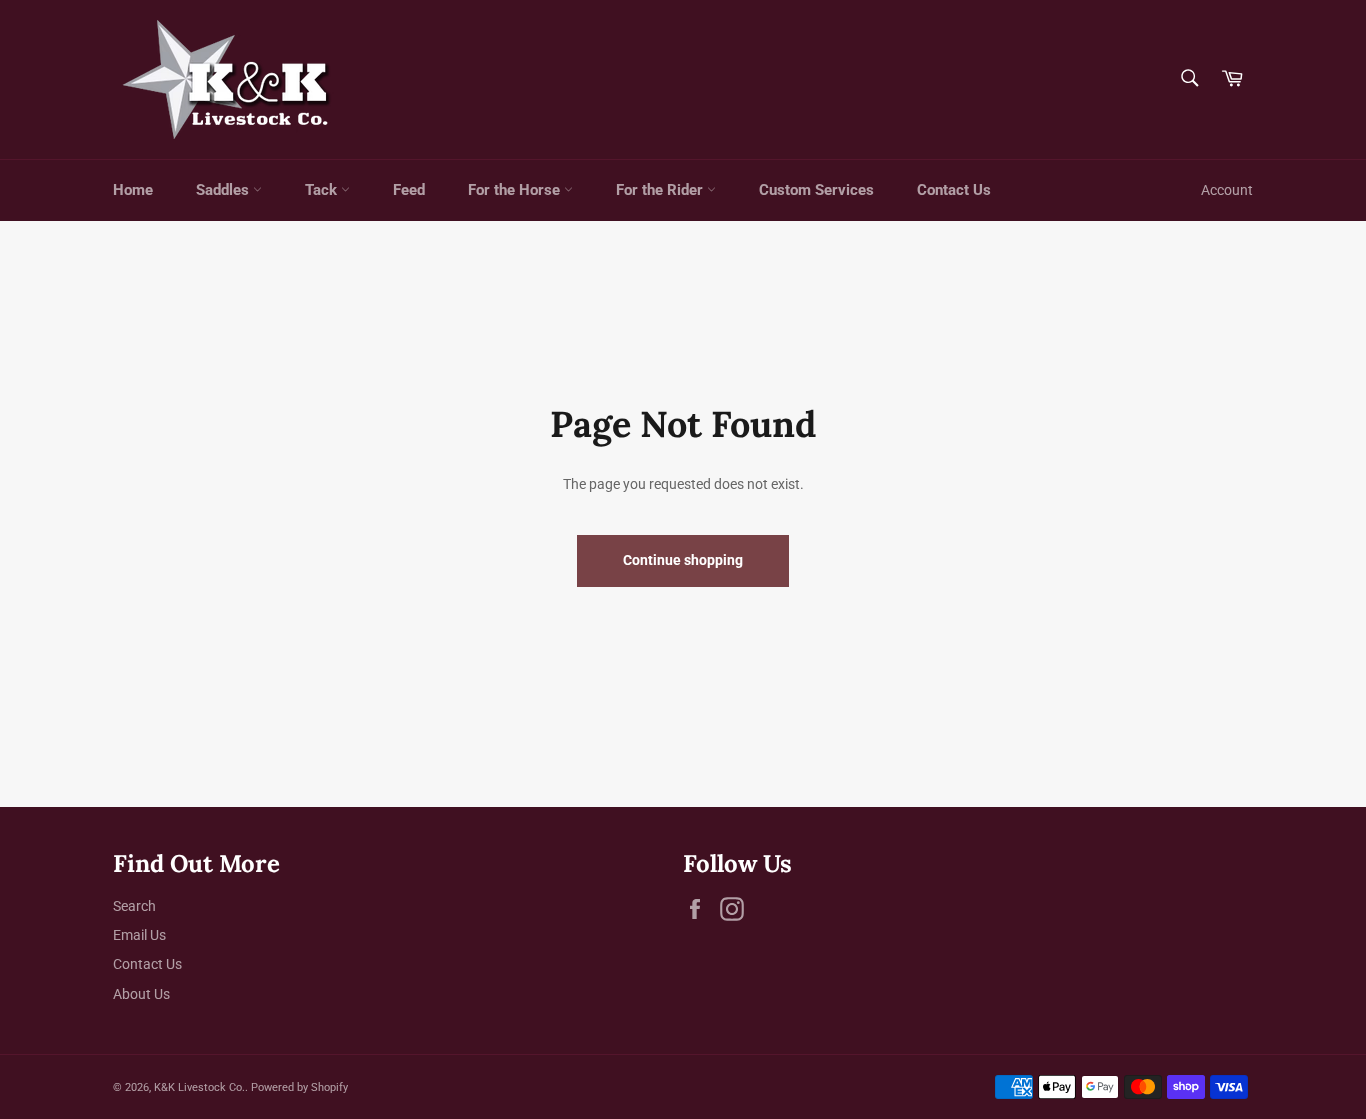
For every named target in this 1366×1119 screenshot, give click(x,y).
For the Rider (661, 190)
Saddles (224, 190)
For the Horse (516, 190)
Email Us (139, 935)
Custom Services (816, 190)
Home (133, 190)
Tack (323, 190)
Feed (409, 190)
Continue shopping (683, 560)
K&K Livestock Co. (199, 1087)
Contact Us (954, 190)
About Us (141, 994)
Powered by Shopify (299, 1087)
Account (1227, 190)
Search (134, 906)
